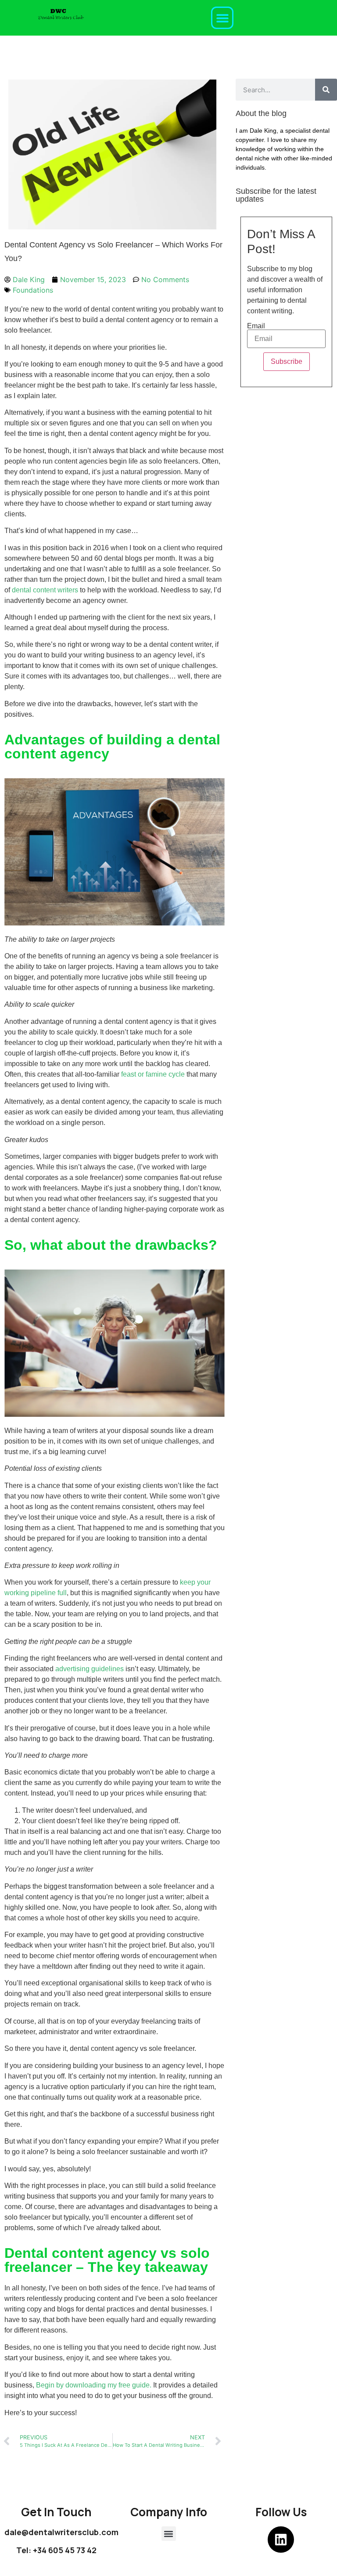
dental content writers (45, 590)
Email (256, 326)
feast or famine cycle (153, 1074)
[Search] (326, 90)
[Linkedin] (281, 2540)
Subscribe (287, 361)
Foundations (33, 290)
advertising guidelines (90, 1669)
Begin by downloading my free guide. (94, 2385)
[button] (222, 18)
